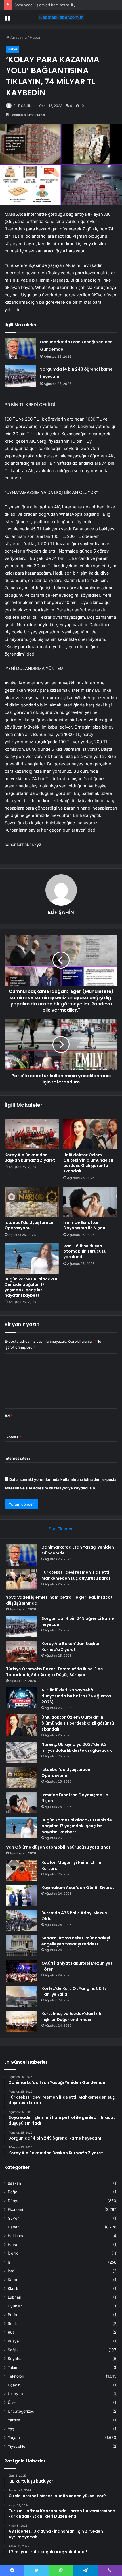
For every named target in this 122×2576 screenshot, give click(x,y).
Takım (13, 2367)
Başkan (14, 2183)
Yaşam (14, 2438)
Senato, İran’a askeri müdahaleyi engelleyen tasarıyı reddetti (76, 1941)
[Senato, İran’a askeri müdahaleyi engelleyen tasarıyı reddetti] (22, 1946)
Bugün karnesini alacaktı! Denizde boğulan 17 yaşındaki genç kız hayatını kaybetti (31, 1287)
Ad (9, 1416)
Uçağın (14, 2385)
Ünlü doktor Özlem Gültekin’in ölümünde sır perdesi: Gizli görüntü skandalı (88, 1163)
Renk (12, 2324)
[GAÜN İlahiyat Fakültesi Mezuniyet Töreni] (22, 1971)
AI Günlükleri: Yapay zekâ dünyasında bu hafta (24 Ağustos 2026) (76, 1696)
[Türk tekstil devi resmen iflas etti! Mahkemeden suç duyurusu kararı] (22, 1580)
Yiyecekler (17, 2446)
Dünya (14, 2201)
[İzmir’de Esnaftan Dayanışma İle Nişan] (90, 1202)
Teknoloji (16, 2376)
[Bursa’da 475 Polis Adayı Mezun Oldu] (22, 1921)
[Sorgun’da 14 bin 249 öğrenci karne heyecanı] (20, 376)
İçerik (13, 2253)
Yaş (11, 2429)
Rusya (13, 2341)
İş (9, 2262)
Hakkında (16, 2236)
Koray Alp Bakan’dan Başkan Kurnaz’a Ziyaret (30, 1158)
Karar (13, 2280)
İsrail (12, 2271)
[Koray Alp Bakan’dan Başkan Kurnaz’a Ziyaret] (32, 1134)
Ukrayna (15, 2394)
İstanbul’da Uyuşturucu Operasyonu (29, 1225)
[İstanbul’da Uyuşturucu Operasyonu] (32, 1202)
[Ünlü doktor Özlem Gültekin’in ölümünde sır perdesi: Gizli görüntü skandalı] (90, 1134)
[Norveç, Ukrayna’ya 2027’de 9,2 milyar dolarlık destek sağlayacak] (22, 1752)
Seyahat (15, 2359)
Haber (35, 37)
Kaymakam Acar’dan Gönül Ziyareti (78, 1888)
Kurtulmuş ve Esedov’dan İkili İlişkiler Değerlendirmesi (71, 2017)
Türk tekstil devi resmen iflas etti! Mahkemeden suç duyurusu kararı (76, 1575)
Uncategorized (21, 2411)
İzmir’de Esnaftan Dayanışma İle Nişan (84, 1225)
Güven (14, 2218)
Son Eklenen (61, 1529)
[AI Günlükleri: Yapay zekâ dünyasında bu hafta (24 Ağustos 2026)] (22, 1698)
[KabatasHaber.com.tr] (61, 17)
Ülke (12, 2402)
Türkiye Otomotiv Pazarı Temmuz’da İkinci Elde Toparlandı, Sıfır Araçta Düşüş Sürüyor (54, 1672)
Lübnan (14, 2297)
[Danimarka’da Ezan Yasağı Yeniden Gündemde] (20, 349)
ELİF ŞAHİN (22, 106)
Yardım (14, 2420)
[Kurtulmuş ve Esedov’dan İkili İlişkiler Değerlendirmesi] (22, 2021)
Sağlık (13, 2350)
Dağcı (13, 2192)
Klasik (13, 2288)
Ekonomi (15, 2209)
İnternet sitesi (17, 1458)
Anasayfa (18, 37)
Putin (12, 2315)
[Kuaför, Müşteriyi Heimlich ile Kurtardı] (22, 1870)
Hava (12, 2245)
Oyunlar (15, 2306)
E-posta (13, 1437)
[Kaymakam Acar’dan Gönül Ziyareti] (22, 1895)
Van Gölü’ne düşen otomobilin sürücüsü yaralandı (85, 1251)
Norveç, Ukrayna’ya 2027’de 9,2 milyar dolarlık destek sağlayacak (77, 1747)
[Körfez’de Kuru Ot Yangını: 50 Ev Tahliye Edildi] (22, 1996)
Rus (11, 2332)
